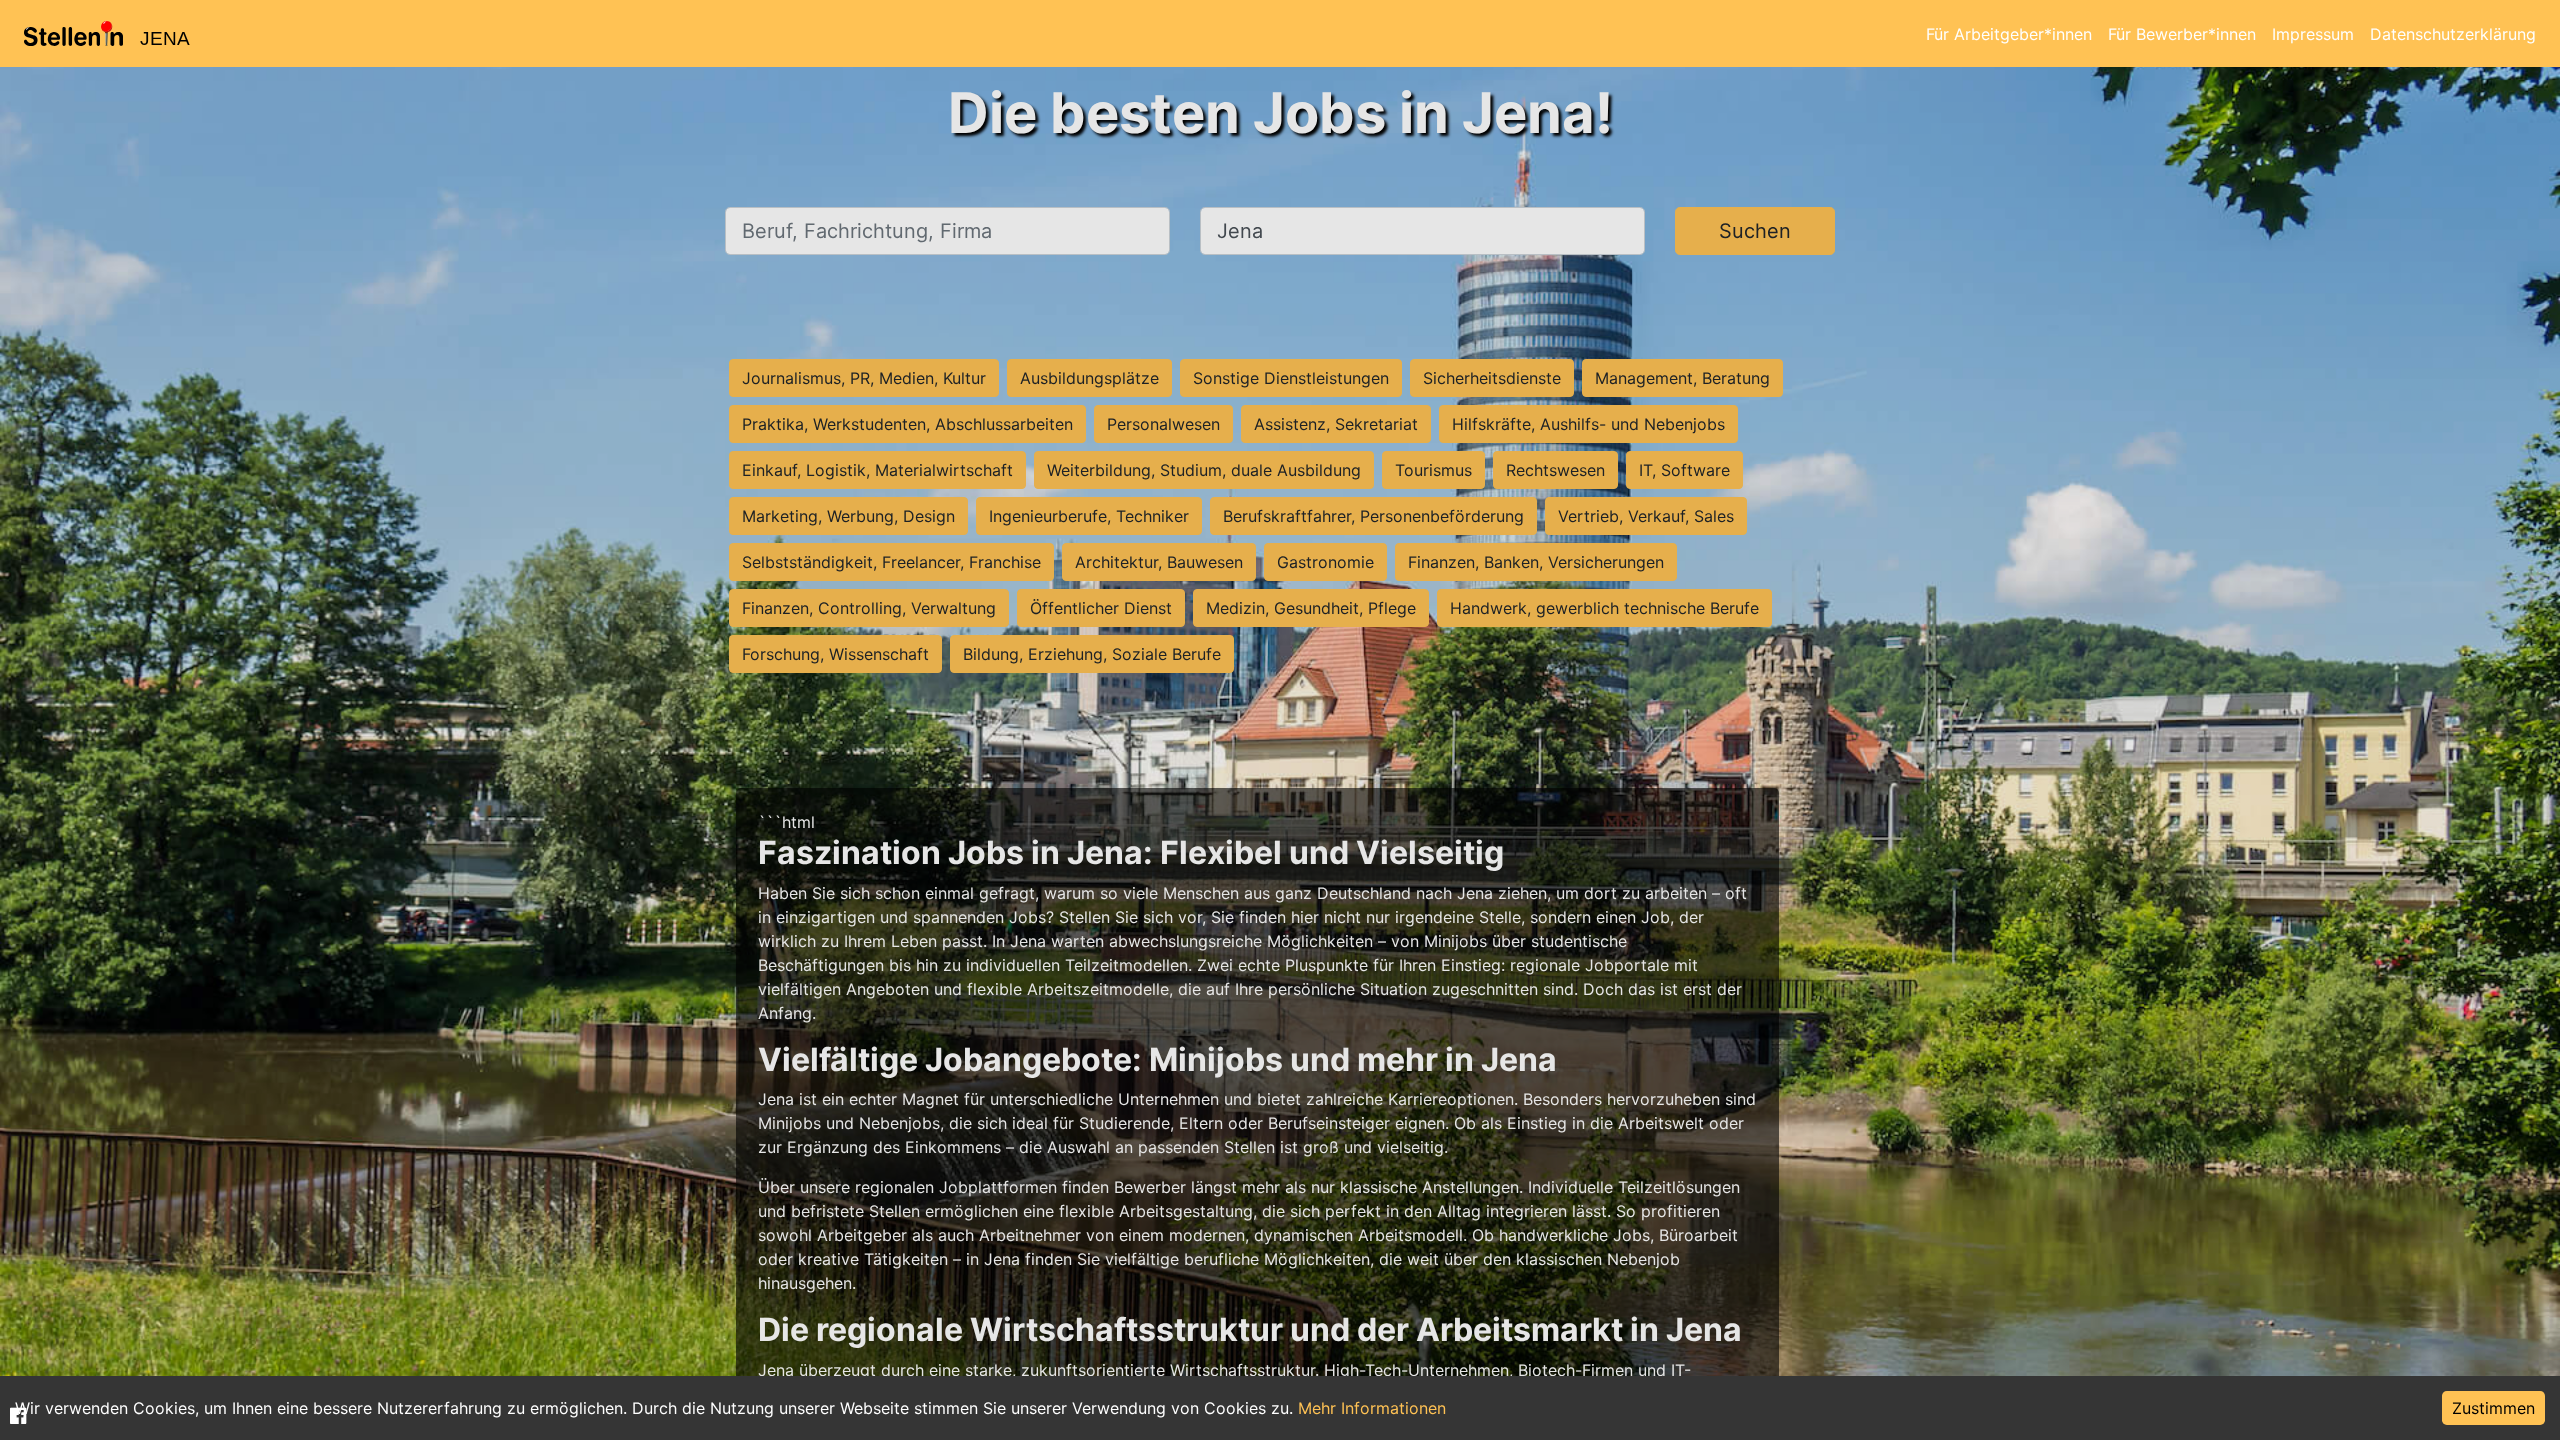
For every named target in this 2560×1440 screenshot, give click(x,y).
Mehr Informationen (1372, 1408)
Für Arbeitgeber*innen (2009, 34)
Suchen (1755, 231)
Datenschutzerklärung (2453, 34)
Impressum (2313, 34)
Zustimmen (2493, 1408)
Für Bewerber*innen (2182, 34)
